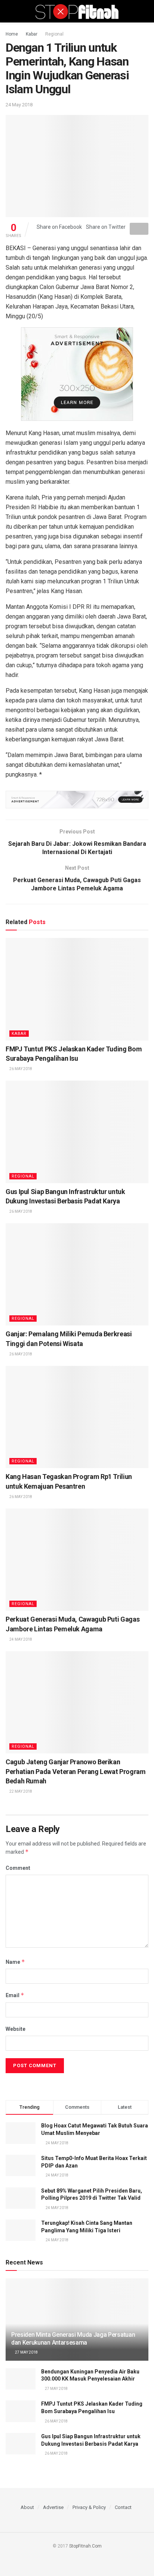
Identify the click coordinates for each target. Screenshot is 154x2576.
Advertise (53, 2507)
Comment (18, 1868)
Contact (123, 2507)
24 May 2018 (19, 105)
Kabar (32, 34)
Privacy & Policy (89, 2507)
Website (16, 2029)
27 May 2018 (26, 2352)
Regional (54, 34)
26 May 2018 (20, 1069)
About (27, 2507)
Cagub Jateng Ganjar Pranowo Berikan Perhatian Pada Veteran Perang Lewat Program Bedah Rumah (76, 1771)
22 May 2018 (20, 1791)
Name (15, 1962)
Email (15, 1995)
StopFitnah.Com (85, 2546)
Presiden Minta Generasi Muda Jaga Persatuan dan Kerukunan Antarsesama (73, 2339)
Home (12, 34)
